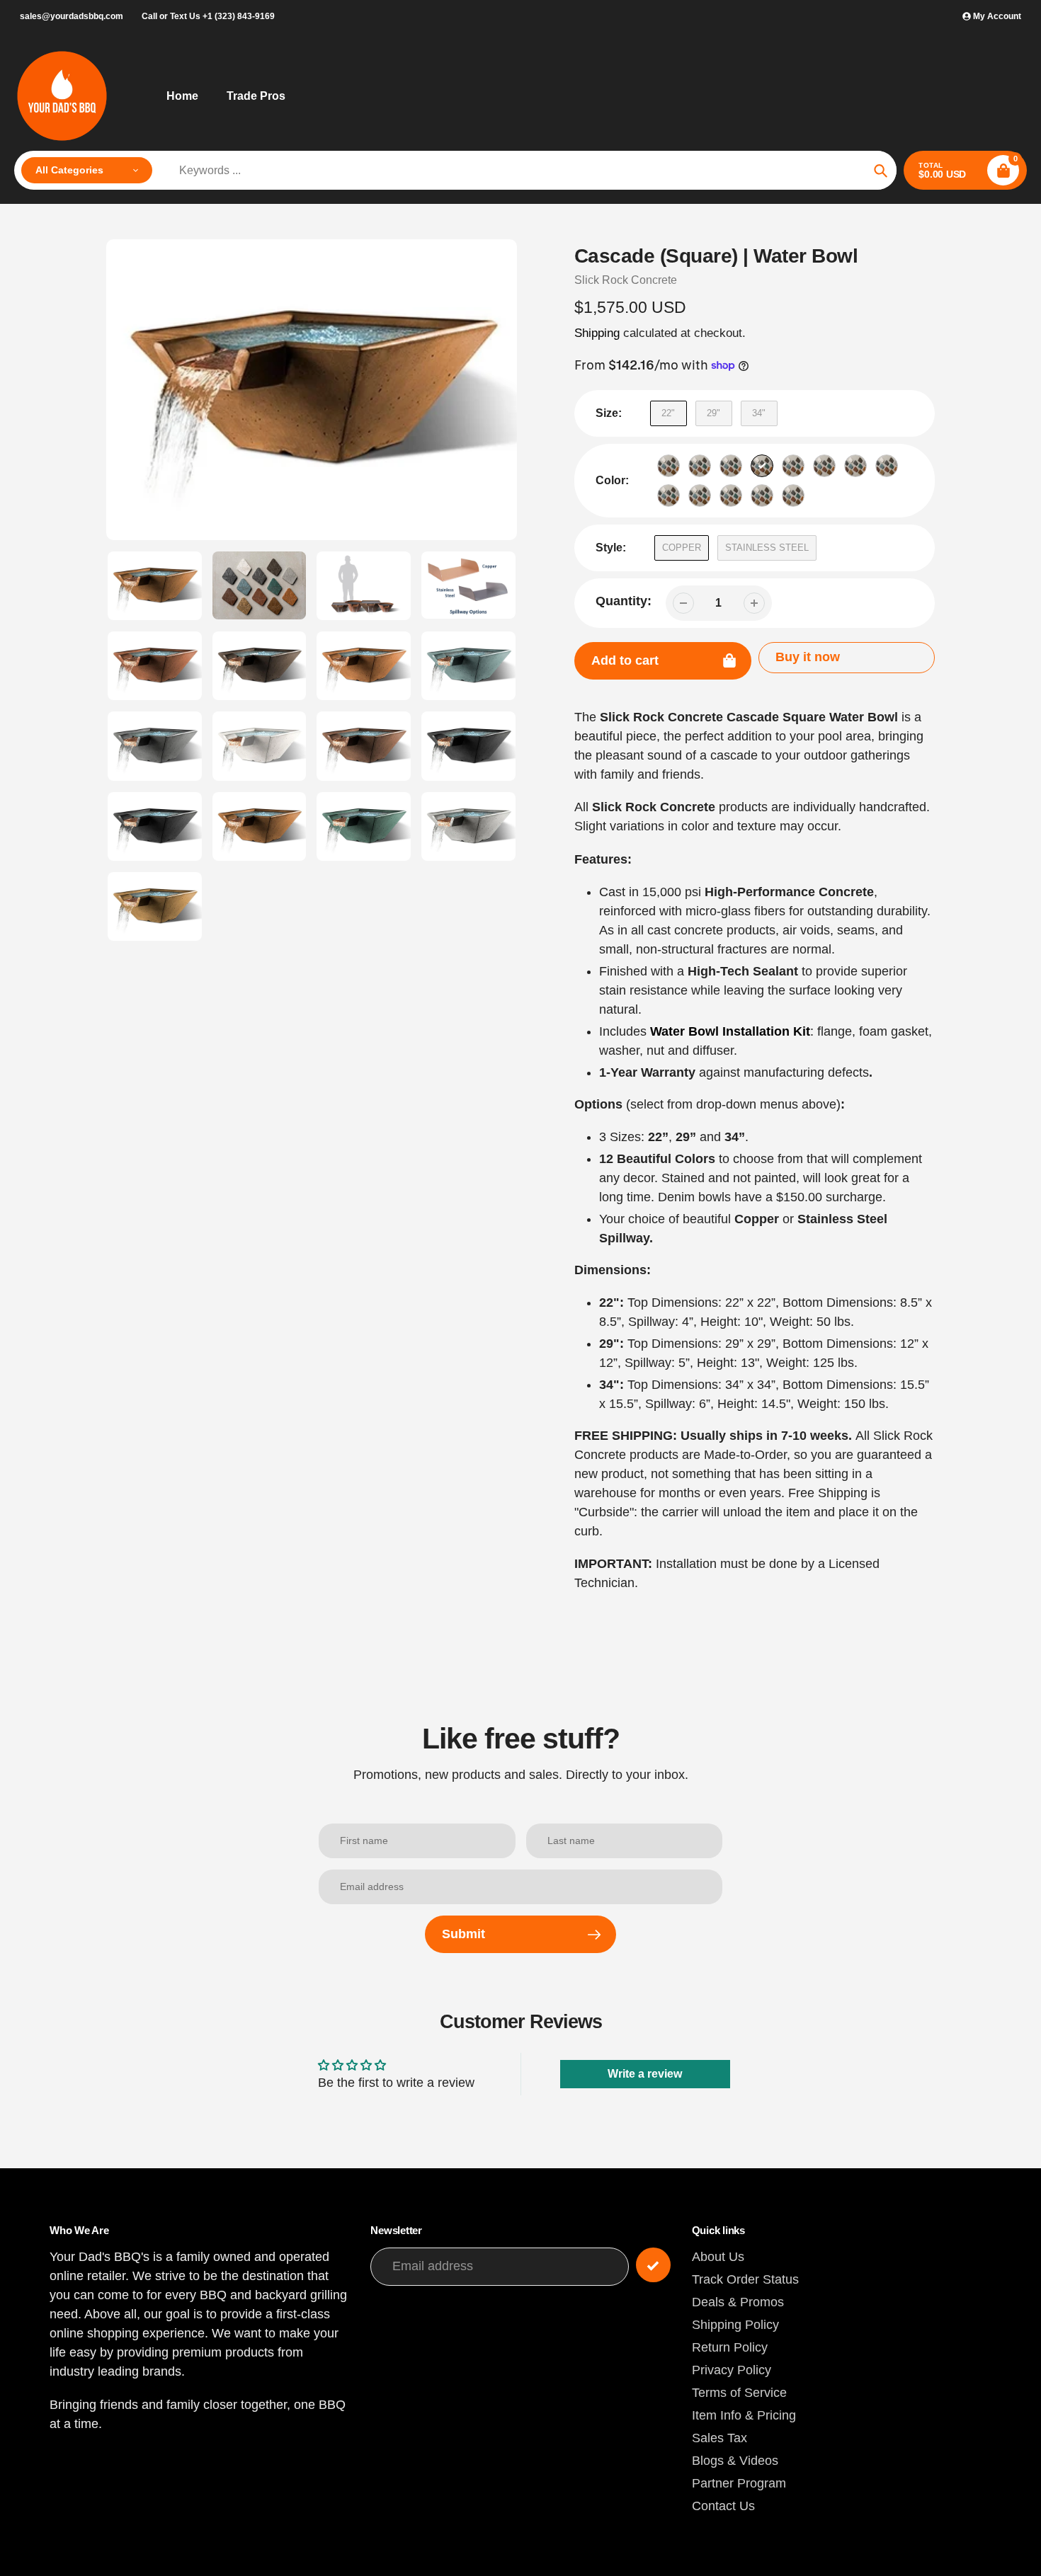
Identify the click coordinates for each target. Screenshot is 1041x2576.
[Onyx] (669, 496)
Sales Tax (719, 2438)
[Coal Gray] (731, 466)
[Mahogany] (887, 466)
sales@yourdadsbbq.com (72, 16)
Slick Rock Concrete (626, 280)
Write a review (645, 2074)
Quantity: (624, 601)
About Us (718, 2257)
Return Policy (730, 2347)
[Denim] (793, 466)
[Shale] (762, 496)
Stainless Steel (767, 548)
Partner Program (739, 2483)
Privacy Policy (732, 2370)
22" (668, 413)
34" (759, 413)
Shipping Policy (735, 2325)
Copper (682, 548)
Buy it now (808, 657)
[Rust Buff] (700, 496)
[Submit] (653, 2265)
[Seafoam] (731, 496)
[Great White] (855, 466)
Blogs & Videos (735, 2461)
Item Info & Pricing (744, 2415)
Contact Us (723, 2506)
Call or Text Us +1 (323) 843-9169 (208, 16)
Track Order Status (745, 2279)
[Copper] (762, 466)
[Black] (700, 466)
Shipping (597, 333)
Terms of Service (739, 2393)
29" (713, 413)
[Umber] (793, 496)
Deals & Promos (738, 2302)
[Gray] (824, 466)
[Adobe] (669, 466)
